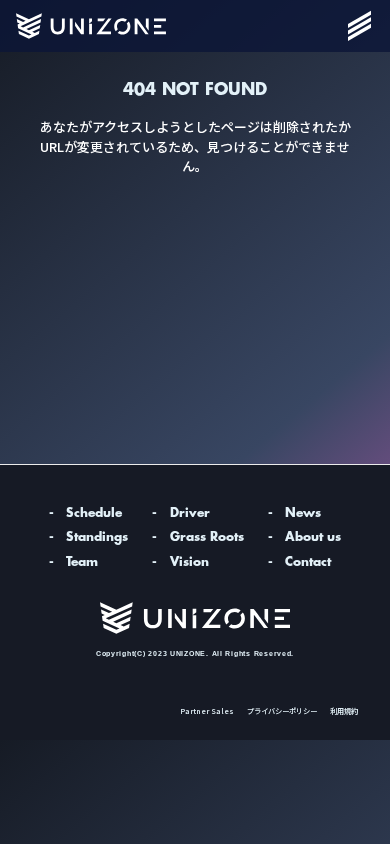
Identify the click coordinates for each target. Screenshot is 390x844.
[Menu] (359, 26)
